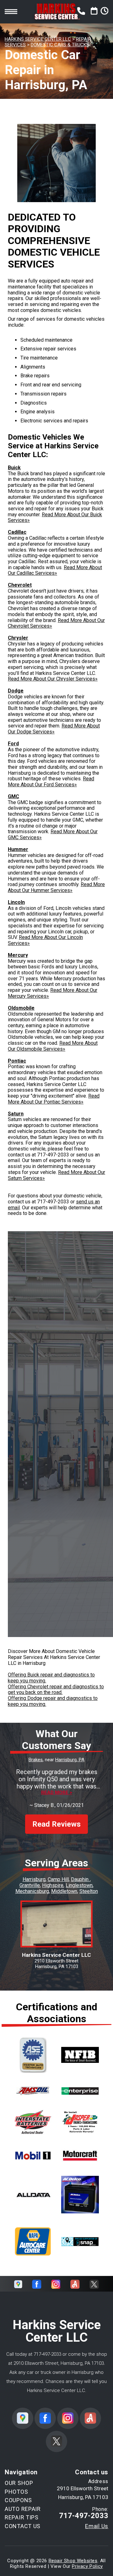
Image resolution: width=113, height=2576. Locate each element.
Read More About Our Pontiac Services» (54, 1099)
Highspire (53, 1885)
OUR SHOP (19, 2483)
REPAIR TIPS (22, 2517)
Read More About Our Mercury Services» (53, 993)
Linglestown (79, 1885)
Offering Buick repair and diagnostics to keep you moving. (51, 1678)
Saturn (16, 1114)
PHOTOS (16, 2492)
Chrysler (18, 638)
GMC (13, 796)
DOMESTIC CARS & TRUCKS (60, 45)
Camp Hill (58, 1879)
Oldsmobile (21, 1008)
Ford (13, 744)
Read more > (57, 1793)
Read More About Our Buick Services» (55, 518)
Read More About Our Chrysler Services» (53, 679)
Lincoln (16, 902)
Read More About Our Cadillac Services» (55, 570)
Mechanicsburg (32, 1891)
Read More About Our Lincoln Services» (45, 940)
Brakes (36, 1760)
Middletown (64, 1891)
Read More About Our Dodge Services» (54, 729)
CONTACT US (23, 2526)
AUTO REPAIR (23, 2509)
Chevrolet (20, 585)
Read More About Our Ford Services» (51, 782)
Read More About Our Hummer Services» (56, 887)
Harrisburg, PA (70, 1760)
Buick (14, 468)
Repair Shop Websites (73, 2561)
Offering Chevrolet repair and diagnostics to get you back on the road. (56, 1690)
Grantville (30, 1885)
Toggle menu (11, 12)
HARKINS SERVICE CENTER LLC (38, 39)
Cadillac (17, 532)
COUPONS (18, 2500)
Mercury (18, 955)
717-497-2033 (53, 1155)
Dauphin (80, 1879)
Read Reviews (56, 1824)
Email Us (97, 2526)
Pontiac (17, 1061)
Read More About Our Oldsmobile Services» (53, 1046)
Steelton (89, 1891)
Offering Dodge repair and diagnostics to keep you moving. (53, 1701)
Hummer (18, 849)
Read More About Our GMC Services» (53, 834)
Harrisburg (34, 1879)
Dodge (16, 691)
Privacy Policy (87, 2566)
